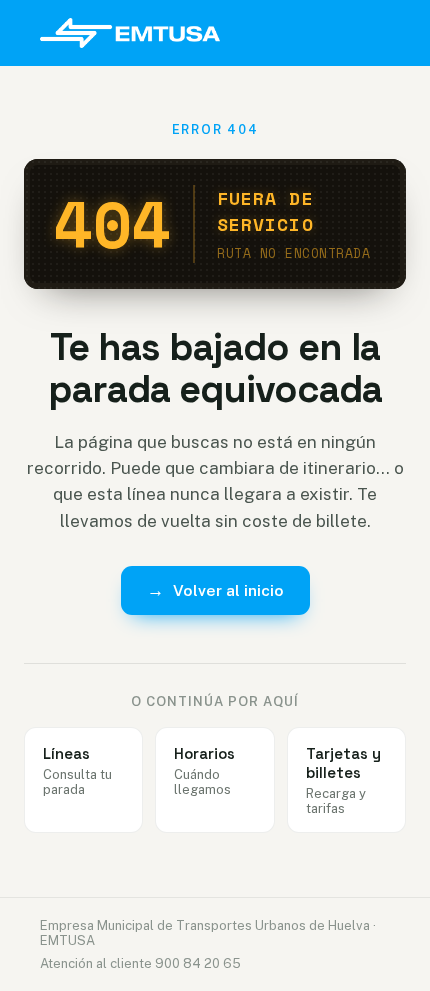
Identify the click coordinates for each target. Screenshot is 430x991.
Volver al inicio (215, 590)
